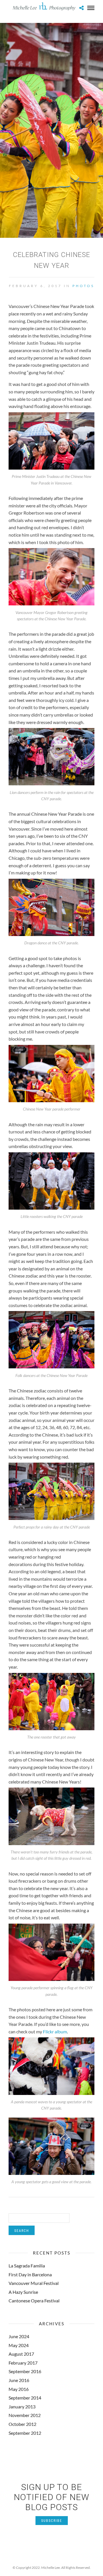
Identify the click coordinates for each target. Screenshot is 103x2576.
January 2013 (22, 2407)
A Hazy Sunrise (23, 2292)
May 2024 (19, 2345)
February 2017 (23, 2363)
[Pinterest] (59, 2559)
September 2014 (25, 2398)
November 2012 (25, 2415)
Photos (83, 286)
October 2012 (22, 2424)
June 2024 (19, 2336)
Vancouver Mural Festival (34, 2283)
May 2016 (19, 2389)
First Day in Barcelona (30, 2274)
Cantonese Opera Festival (34, 2301)
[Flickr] (51, 2559)
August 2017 (21, 2354)
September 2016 (25, 2371)
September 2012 (25, 2433)
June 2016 (19, 2380)
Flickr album (55, 2031)
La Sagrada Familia (27, 2266)
